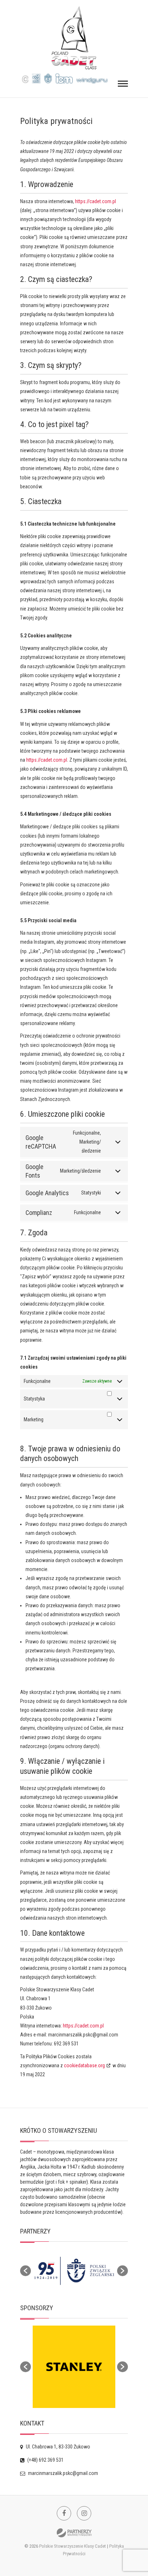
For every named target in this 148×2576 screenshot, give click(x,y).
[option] (74, 2271)
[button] (26, 2271)
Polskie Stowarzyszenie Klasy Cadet (73, 2546)
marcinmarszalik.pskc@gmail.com (63, 2473)
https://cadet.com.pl (96, 201)
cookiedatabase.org (84, 2065)
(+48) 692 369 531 (45, 2460)
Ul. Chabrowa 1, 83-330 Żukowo (57, 2447)
